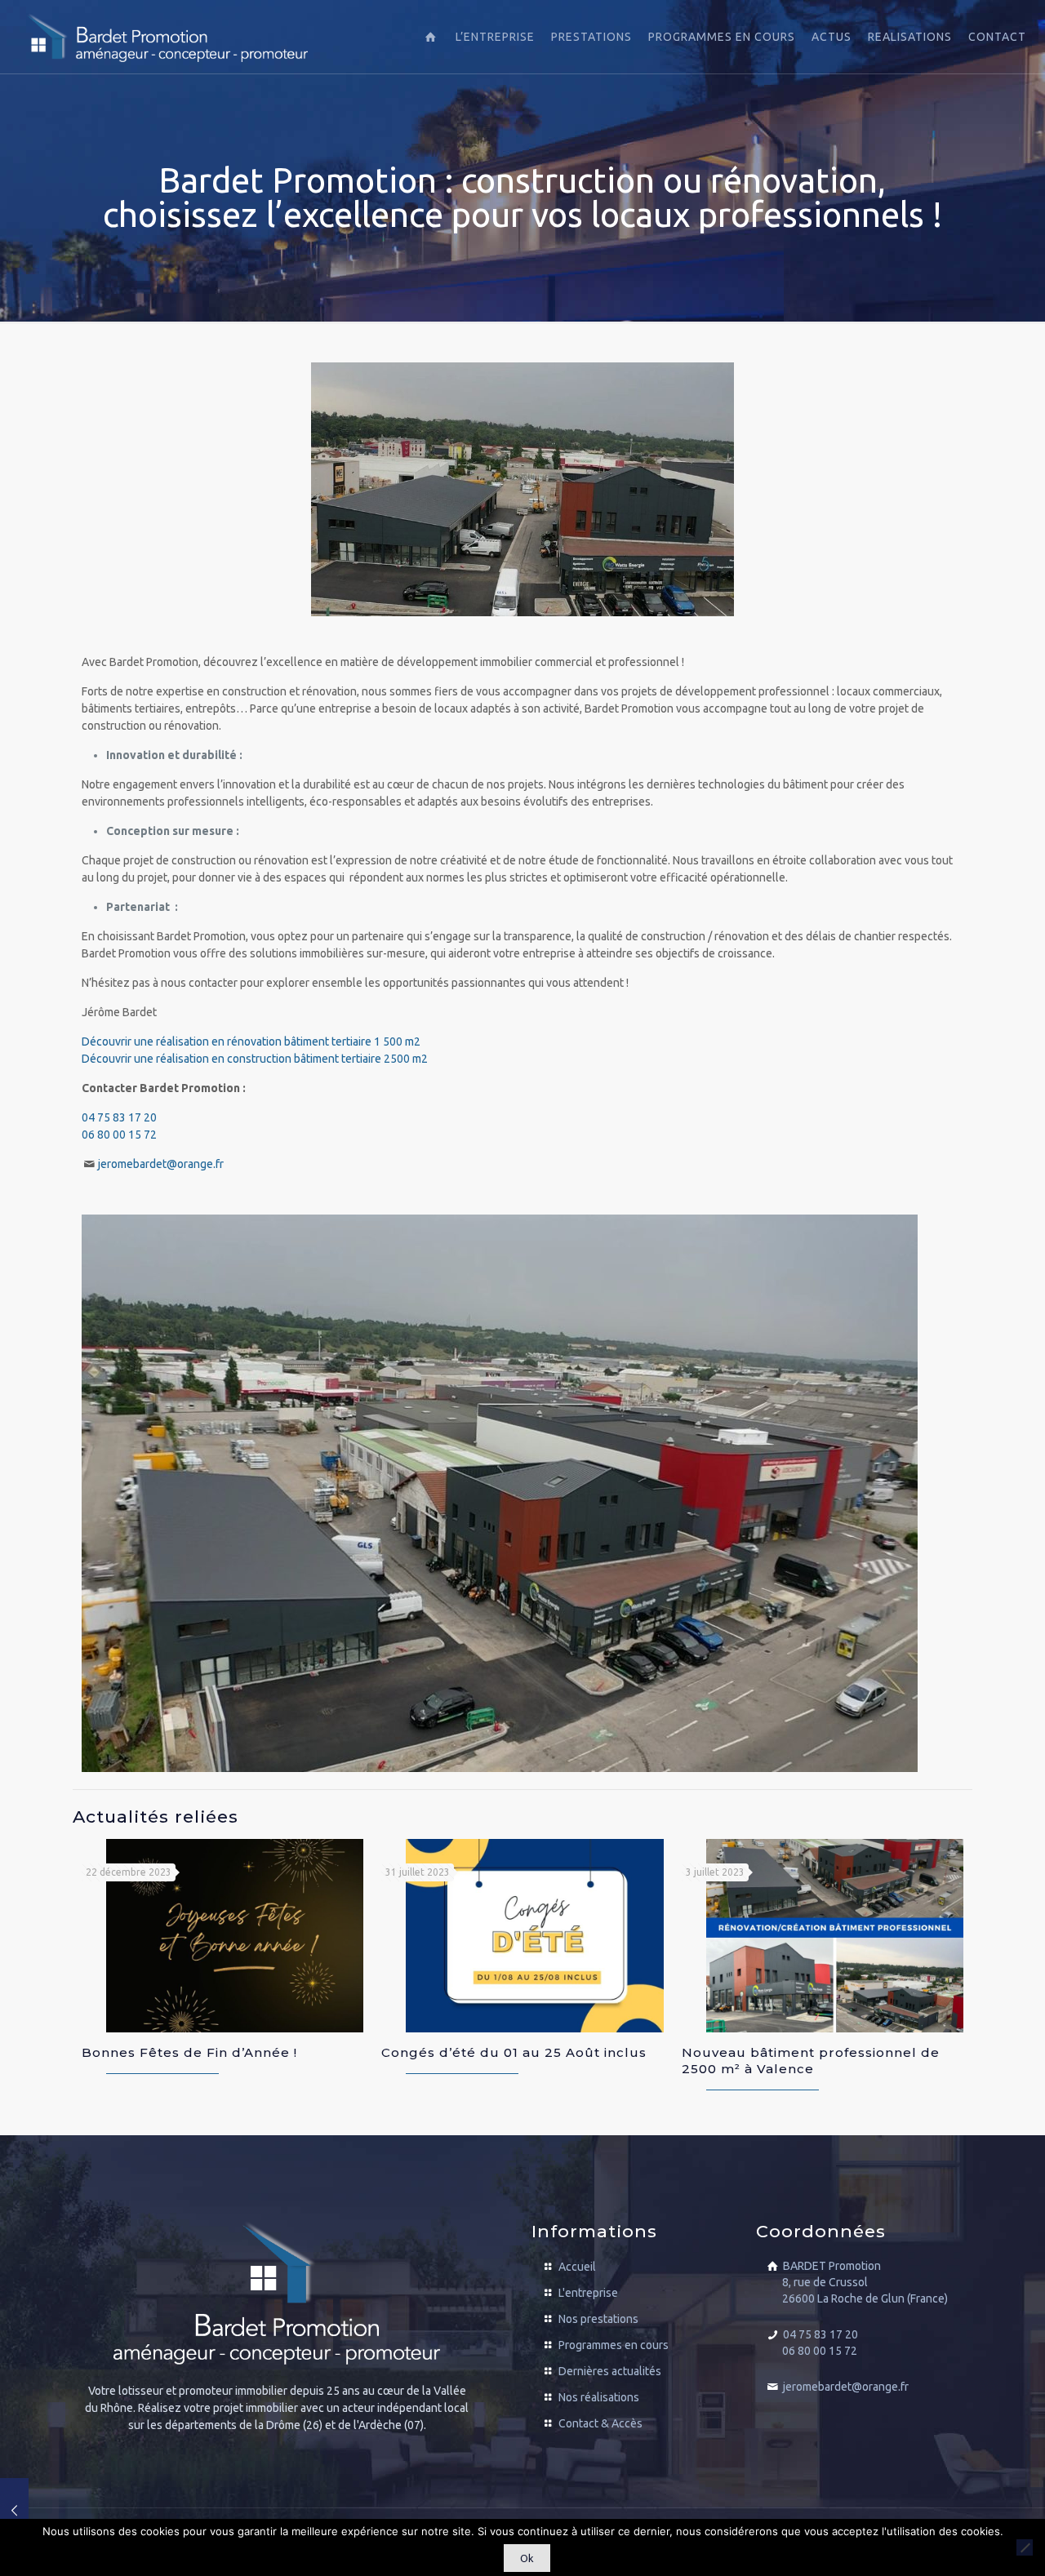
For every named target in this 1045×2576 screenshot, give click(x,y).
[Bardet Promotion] (167, 37)
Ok (527, 2558)
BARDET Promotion (865, 2282)
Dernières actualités (610, 2371)
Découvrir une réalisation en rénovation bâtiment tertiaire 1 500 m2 (251, 1042)
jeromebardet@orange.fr (161, 1164)
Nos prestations (598, 2319)
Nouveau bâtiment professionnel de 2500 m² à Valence (811, 2061)
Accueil (577, 2267)
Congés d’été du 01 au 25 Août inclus (514, 2052)
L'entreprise (588, 2293)
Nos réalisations (599, 2397)
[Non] (1025, 2547)
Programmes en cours (614, 2345)
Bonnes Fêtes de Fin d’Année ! (189, 2052)
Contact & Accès (600, 2423)
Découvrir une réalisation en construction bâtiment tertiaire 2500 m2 (255, 1059)
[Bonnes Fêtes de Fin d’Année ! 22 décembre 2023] (14, 2511)
